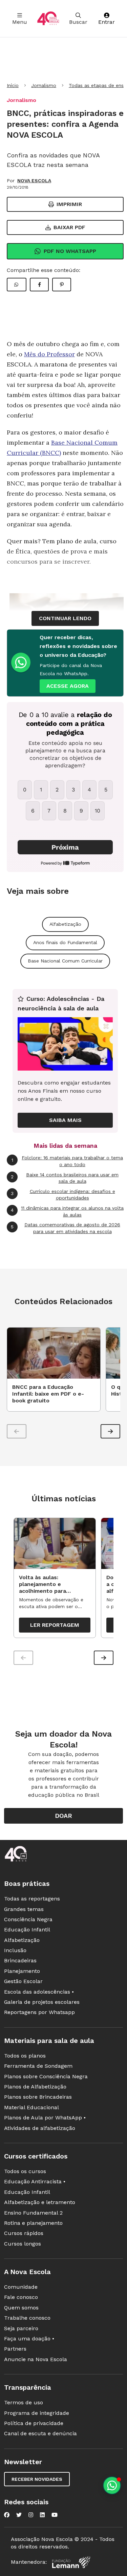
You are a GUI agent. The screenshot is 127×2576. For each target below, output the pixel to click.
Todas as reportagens (32, 1899)
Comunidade (21, 2287)
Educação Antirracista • (35, 2181)
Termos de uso (24, 2402)
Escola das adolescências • (39, 1992)
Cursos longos (23, 2244)
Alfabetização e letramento (40, 2202)
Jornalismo (44, 85)
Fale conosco (21, 2297)
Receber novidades (37, 2479)
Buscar (78, 22)
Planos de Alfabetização (35, 2087)
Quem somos (21, 2308)
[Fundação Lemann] (71, 2562)
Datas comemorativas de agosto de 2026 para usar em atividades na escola (66, 1228)
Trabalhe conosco (27, 2318)
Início (13, 85)
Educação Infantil (27, 1930)
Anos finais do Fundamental (65, 942)
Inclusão (15, 1950)
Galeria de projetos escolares (42, 2002)
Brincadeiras (20, 1960)
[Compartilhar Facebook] (39, 285)
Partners (15, 2349)
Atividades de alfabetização (40, 2128)
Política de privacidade (34, 2423)
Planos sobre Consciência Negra (46, 2076)
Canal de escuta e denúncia (40, 2433)
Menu (20, 22)
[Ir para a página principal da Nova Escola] (48, 19)
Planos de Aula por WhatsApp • (45, 2118)
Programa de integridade (37, 2413)
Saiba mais (65, 1120)
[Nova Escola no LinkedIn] (42, 2515)
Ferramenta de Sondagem (38, 2066)
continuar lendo (65, 618)
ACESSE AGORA (68, 686)
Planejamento (22, 1971)
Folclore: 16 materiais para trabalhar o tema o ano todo (67, 1161)
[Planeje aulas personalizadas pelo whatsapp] (112, 2485)
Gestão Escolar (23, 1981)
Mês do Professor (49, 354)
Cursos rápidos (24, 2233)
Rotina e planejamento (33, 2223)
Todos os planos (25, 2056)
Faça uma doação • (29, 2339)
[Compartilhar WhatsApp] (17, 285)
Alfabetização (65, 924)
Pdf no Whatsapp (70, 251)
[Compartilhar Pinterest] (62, 285)
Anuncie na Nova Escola (36, 2359)
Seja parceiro (21, 2328)
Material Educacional (31, 2107)
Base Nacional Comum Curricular (65, 961)
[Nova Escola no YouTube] (55, 2515)
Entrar (107, 22)
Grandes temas (24, 1909)
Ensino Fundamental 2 (33, 2213)
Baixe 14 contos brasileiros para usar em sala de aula (65, 1178)
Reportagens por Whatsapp (39, 2012)
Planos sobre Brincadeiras (38, 2097)
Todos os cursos (25, 2171)
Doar (63, 1816)
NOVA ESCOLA (34, 181)
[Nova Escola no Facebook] (7, 2515)
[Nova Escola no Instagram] (31, 2515)
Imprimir (69, 204)
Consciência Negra (28, 1919)
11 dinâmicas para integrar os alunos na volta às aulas (67, 1211)
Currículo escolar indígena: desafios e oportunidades (63, 1195)
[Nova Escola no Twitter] (19, 2515)
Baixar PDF (69, 227)
